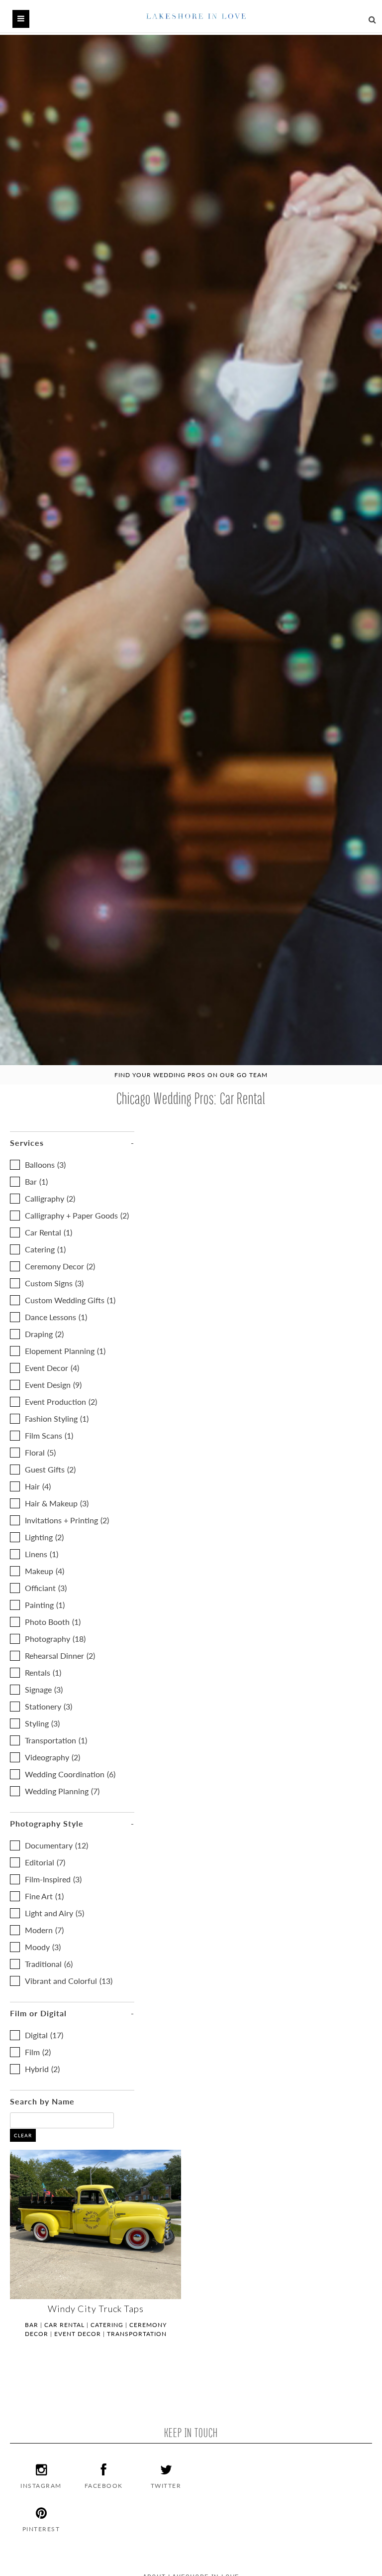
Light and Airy (54, 1913)
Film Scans (49, 1435)
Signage (44, 1689)
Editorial (45, 1862)
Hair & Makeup (57, 1503)
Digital (44, 2035)
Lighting (44, 1537)
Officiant (46, 1588)
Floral (40, 1452)
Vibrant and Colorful (69, 1981)
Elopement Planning (65, 1351)
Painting (45, 1605)
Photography (55, 1639)
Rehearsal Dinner (60, 1656)
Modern (44, 1930)
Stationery (48, 1706)
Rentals (43, 1672)
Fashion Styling (57, 1418)
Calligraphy (50, 1198)
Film (38, 2052)
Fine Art (44, 1896)
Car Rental (48, 1232)
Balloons (45, 1165)
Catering (45, 1249)
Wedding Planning (62, 1791)
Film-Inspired (53, 1879)
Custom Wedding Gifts (70, 1300)
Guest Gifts (50, 1469)
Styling (42, 1723)
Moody (43, 1947)
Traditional (49, 1964)
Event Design (53, 1385)
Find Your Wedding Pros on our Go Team (191, 1075)
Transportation (56, 1740)
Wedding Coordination (70, 1774)
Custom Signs (54, 1283)
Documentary (56, 1845)
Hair (38, 1486)
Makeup (45, 1571)
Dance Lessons (56, 1317)
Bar (36, 1181)
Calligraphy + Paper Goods (77, 1215)
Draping (44, 1334)
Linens (42, 1554)
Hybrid (42, 2069)
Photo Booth (53, 1622)
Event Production (61, 1402)
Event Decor (52, 1368)
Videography (52, 1757)
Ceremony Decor (60, 1266)
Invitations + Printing (67, 1520)
